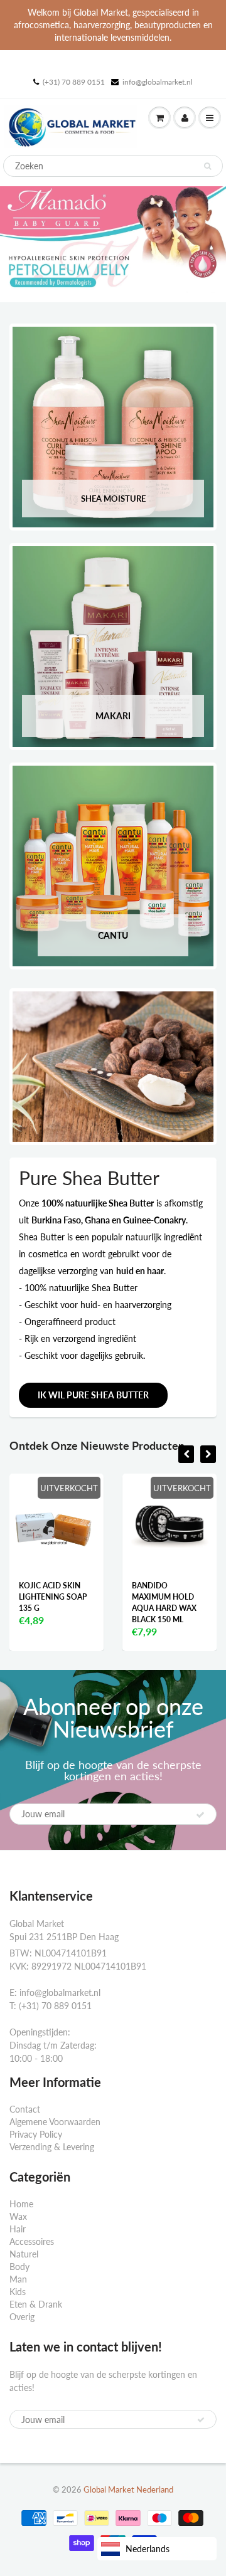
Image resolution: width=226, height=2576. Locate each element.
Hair (18, 2229)
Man (18, 2279)
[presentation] (186, 1454)
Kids (18, 2292)
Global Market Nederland (128, 2489)
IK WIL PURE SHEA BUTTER (93, 1395)
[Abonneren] (200, 1815)
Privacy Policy (36, 2134)
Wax (18, 2216)
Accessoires (32, 2241)
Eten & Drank (36, 2304)
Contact (25, 2109)
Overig (22, 2317)
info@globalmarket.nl (158, 82)
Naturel (24, 2254)
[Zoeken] (207, 166)
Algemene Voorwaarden (55, 2122)
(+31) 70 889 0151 (74, 82)
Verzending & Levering (52, 2147)
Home (21, 2204)
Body (19, 2267)
